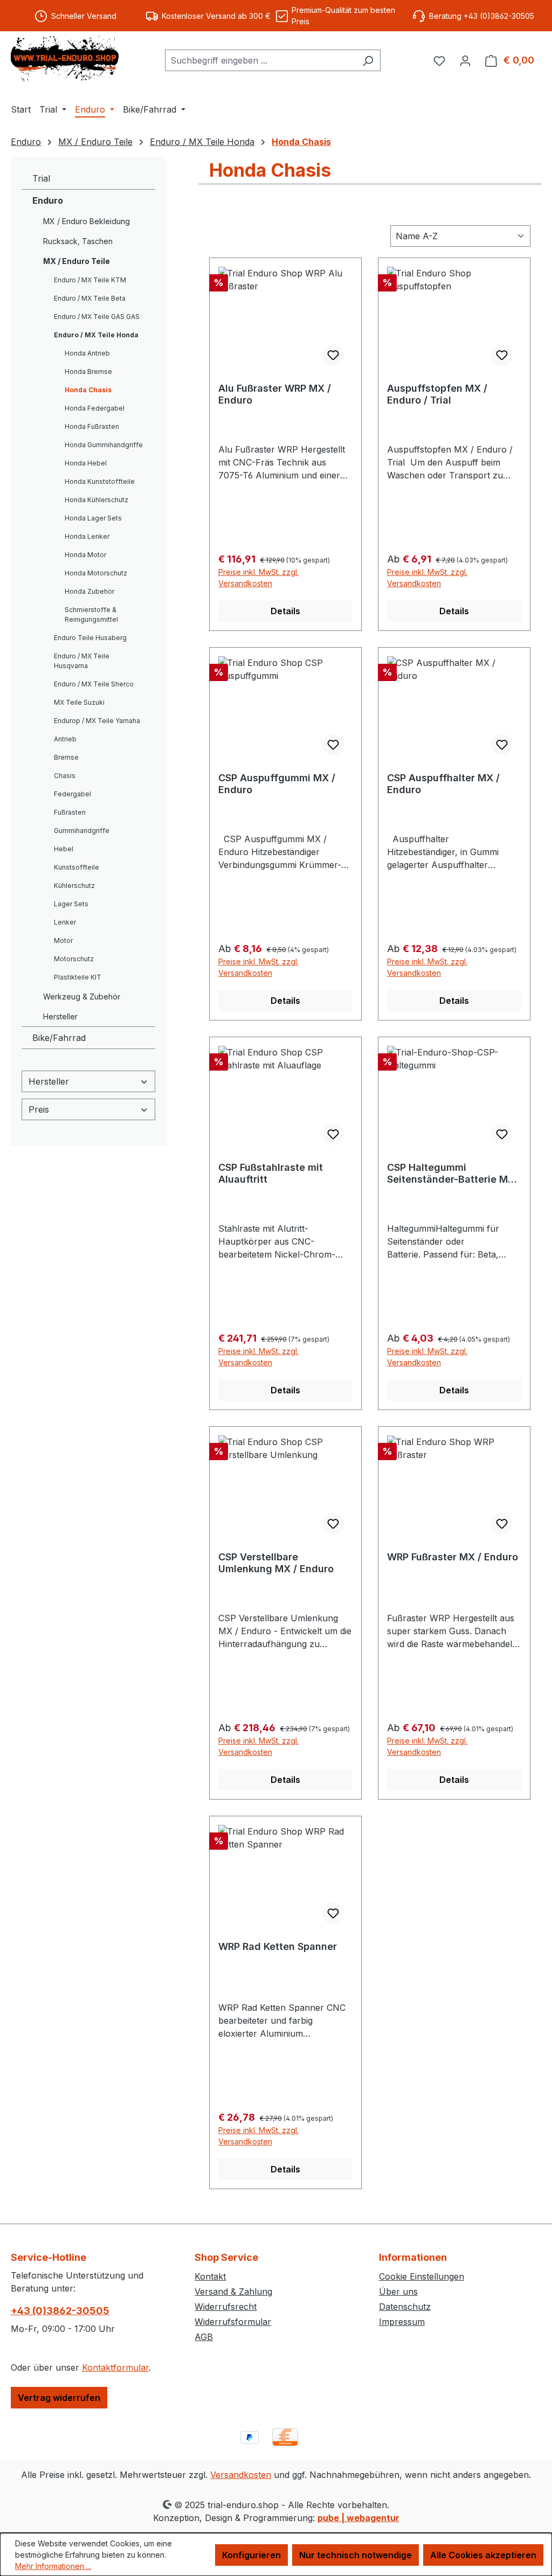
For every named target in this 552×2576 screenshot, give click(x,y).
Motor (63, 940)
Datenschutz (405, 2307)
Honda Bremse (88, 372)
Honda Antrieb (87, 353)
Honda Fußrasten (92, 426)
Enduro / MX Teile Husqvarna (82, 661)
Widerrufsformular (233, 2322)
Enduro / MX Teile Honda (96, 335)
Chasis (65, 776)
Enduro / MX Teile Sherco (94, 684)
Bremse (66, 757)
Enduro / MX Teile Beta (90, 298)
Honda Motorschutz (96, 573)
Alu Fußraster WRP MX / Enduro (275, 394)
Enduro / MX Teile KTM (90, 280)
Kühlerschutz (74, 886)
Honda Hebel (86, 463)
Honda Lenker (87, 536)
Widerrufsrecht (226, 2307)
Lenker (65, 922)
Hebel (64, 849)
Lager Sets (71, 904)
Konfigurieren (251, 2555)
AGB (204, 2337)
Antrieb (65, 739)
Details (285, 611)
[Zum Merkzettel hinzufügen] (333, 355)
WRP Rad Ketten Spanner (278, 1946)
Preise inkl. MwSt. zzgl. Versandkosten (258, 578)
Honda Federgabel (95, 408)
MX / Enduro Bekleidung (87, 221)
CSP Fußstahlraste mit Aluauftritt (271, 1173)
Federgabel (73, 794)
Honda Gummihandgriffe (104, 445)
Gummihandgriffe (82, 831)
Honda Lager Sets (93, 518)
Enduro (48, 200)
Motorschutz (74, 959)
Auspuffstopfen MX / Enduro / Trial (437, 394)
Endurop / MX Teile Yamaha (97, 721)
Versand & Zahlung (233, 2292)
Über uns (398, 2292)
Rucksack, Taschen (78, 241)
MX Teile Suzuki (79, 702)
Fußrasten (70, 812)
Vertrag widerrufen (59, 2398)
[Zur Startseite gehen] (65, 58)
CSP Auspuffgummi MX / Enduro (277, 784)
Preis (39, 1109)
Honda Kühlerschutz (96, 500)
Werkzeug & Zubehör (82, 997)
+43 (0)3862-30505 (60, 2311)
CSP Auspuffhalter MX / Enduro (443, 784)
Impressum (402, 2322)
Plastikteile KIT (78, 977)
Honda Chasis (88, 390)
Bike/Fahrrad (59, 1038)
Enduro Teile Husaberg (90, 638)
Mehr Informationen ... (53, 2566)
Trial (41, 178)
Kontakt (210, 2276)
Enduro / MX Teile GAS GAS (97, 317)
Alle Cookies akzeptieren (483, 2555)
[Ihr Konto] (465, 60)
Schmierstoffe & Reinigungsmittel (91, 615)
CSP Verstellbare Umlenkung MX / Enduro (276, 1563)
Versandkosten (241, 2475)
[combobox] (260, 60)
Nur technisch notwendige (356, 2555)
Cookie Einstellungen (422, 2276)
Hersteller (60, 1016)
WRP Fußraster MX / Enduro (453, 1557)
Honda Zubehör (89, 591)
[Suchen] (368, 60)
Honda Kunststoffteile (100, 481)
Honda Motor (85, 555)
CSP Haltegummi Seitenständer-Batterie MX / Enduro (454, 1174)
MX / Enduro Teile (77, 261)
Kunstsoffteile (77, 867)
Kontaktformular (115, 2367)
